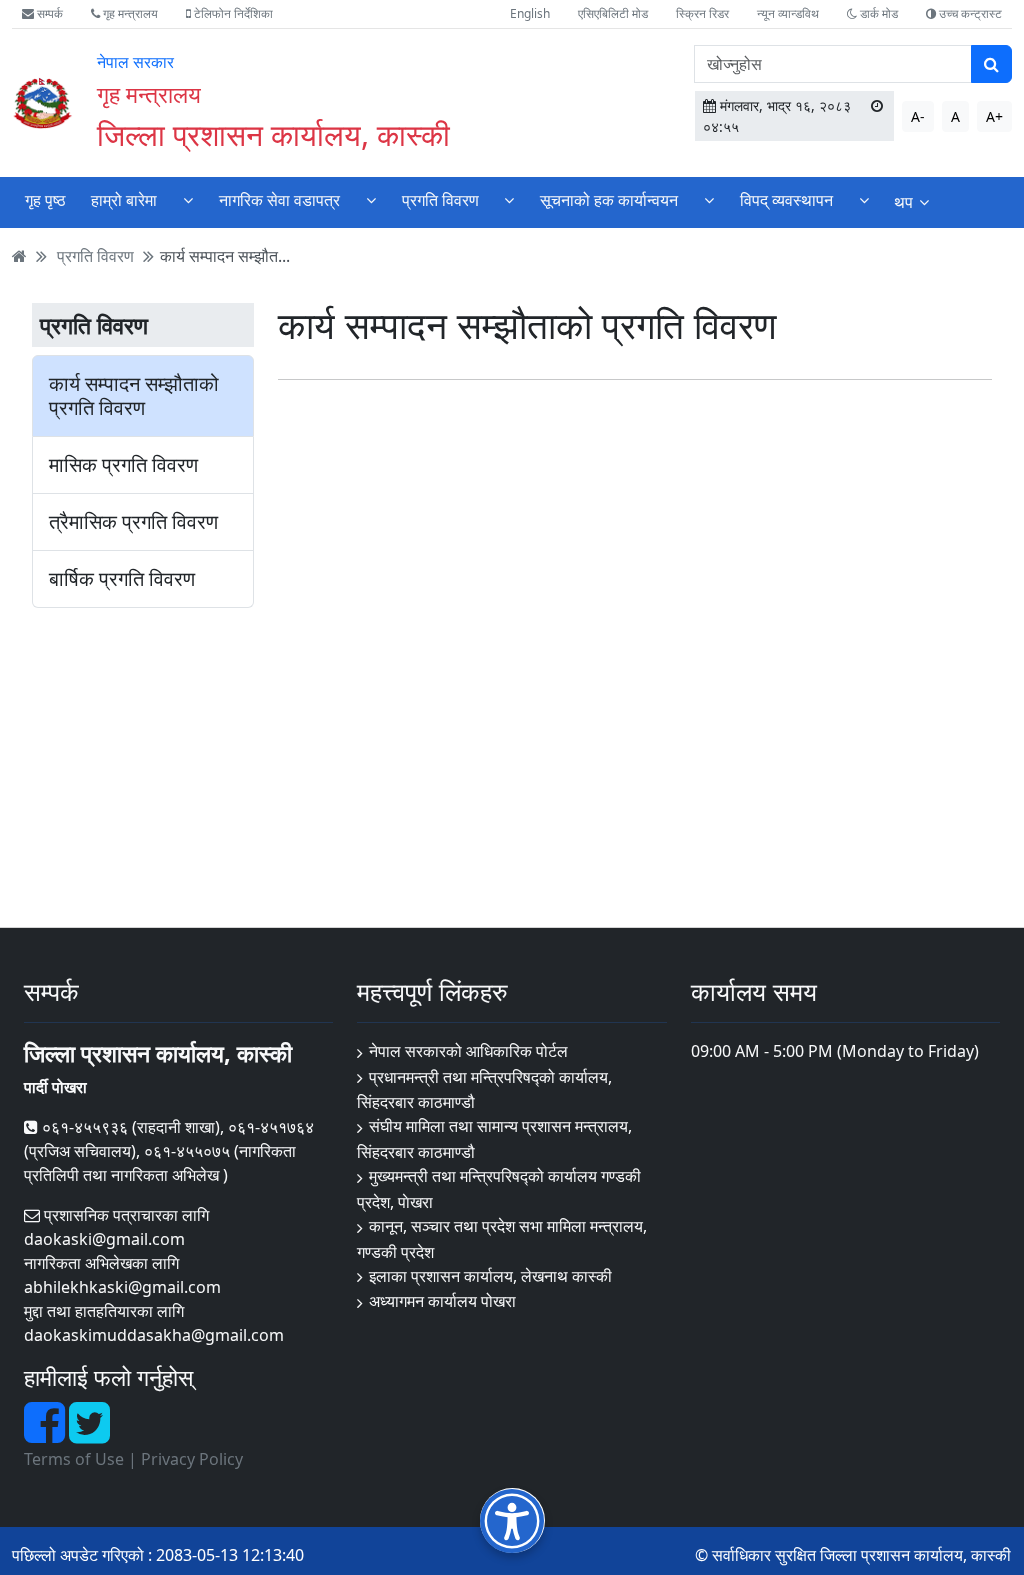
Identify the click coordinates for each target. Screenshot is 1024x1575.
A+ (994, 116)
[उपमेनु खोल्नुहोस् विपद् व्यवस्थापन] (864, 200)
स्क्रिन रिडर (702, 13)
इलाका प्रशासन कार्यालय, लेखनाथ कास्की (490, 1276)
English (530, 13)
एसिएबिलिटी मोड (613, 13)
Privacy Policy (192, 1459)
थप (903, 202)
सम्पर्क (48, 13)
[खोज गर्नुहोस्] (991, 64)
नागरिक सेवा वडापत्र (279, 200)
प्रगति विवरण (440, 200)
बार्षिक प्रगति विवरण (122, 579)
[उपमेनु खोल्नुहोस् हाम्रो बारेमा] (188, 200)
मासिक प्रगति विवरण (123, 465)
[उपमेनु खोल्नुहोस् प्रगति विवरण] (509, 200)
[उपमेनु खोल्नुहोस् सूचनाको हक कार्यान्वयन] (709, 200)
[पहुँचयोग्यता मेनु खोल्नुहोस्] (512, 1520)
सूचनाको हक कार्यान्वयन (609, 200)
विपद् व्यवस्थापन (786, 200)
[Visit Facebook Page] (46, 1434)
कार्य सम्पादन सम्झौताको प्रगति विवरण (134, 396)
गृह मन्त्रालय (129, 13)
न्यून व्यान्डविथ (788, 13)
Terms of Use (74, 1459)
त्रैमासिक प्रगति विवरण (133, 522)
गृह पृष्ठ (45, 200)
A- (918, 116)
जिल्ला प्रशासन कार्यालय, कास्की (273, 134)
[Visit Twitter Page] (89, 1434)
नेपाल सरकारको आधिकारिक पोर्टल (468, 1051)
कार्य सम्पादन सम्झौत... (225, 256)
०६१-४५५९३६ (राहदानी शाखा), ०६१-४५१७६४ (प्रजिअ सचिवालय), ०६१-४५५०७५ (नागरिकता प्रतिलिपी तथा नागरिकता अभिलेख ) (169, 1151)
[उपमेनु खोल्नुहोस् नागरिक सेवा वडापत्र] (371, 200)
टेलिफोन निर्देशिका (232, 13)
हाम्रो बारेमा (124, 200)
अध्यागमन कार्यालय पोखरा (442, 1301)
